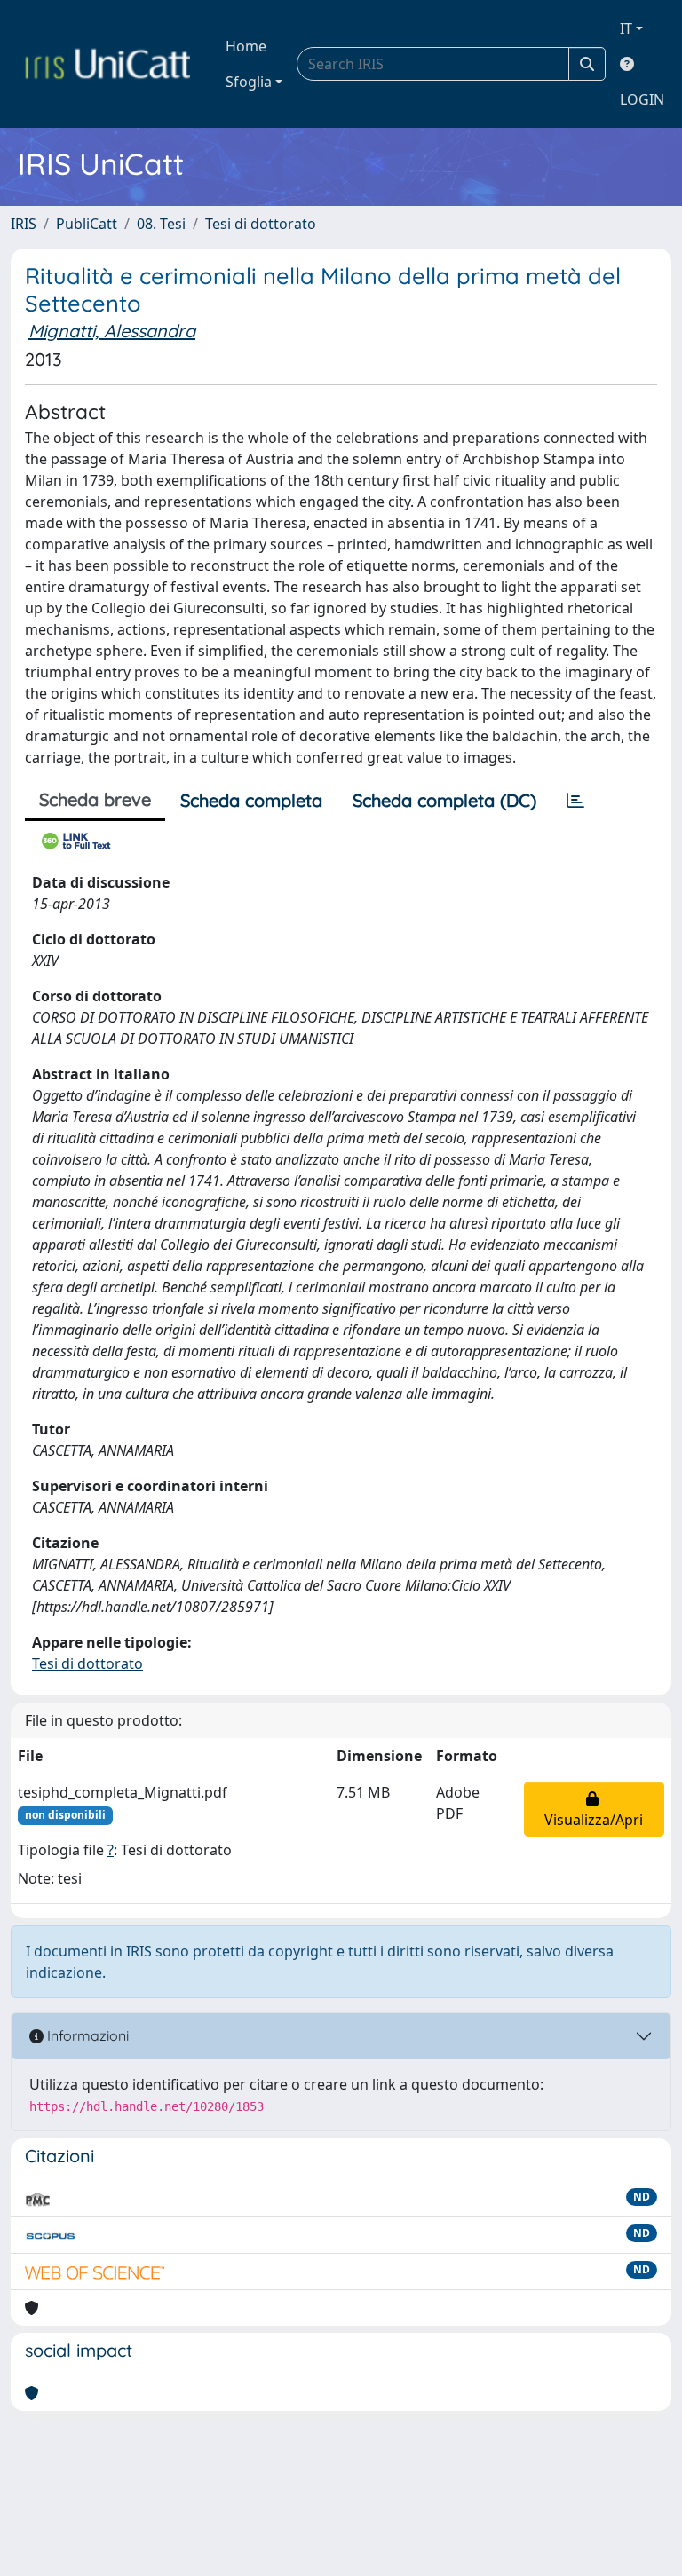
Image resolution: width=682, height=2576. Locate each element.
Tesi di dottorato (261, 224)
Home (246, 46)
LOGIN (642, 99)
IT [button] (626, 28)
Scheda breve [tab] (95, 799)
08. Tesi (161, 224)
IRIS (24, 224)
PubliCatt (87, 224)
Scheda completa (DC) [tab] (444, 800)
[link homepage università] (107, 64)
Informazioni (86, 2035)
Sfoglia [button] (249, 82)
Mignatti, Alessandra (112, 331)
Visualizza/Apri (594, 1809)
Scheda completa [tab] (251, 800)
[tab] (575, 801)
